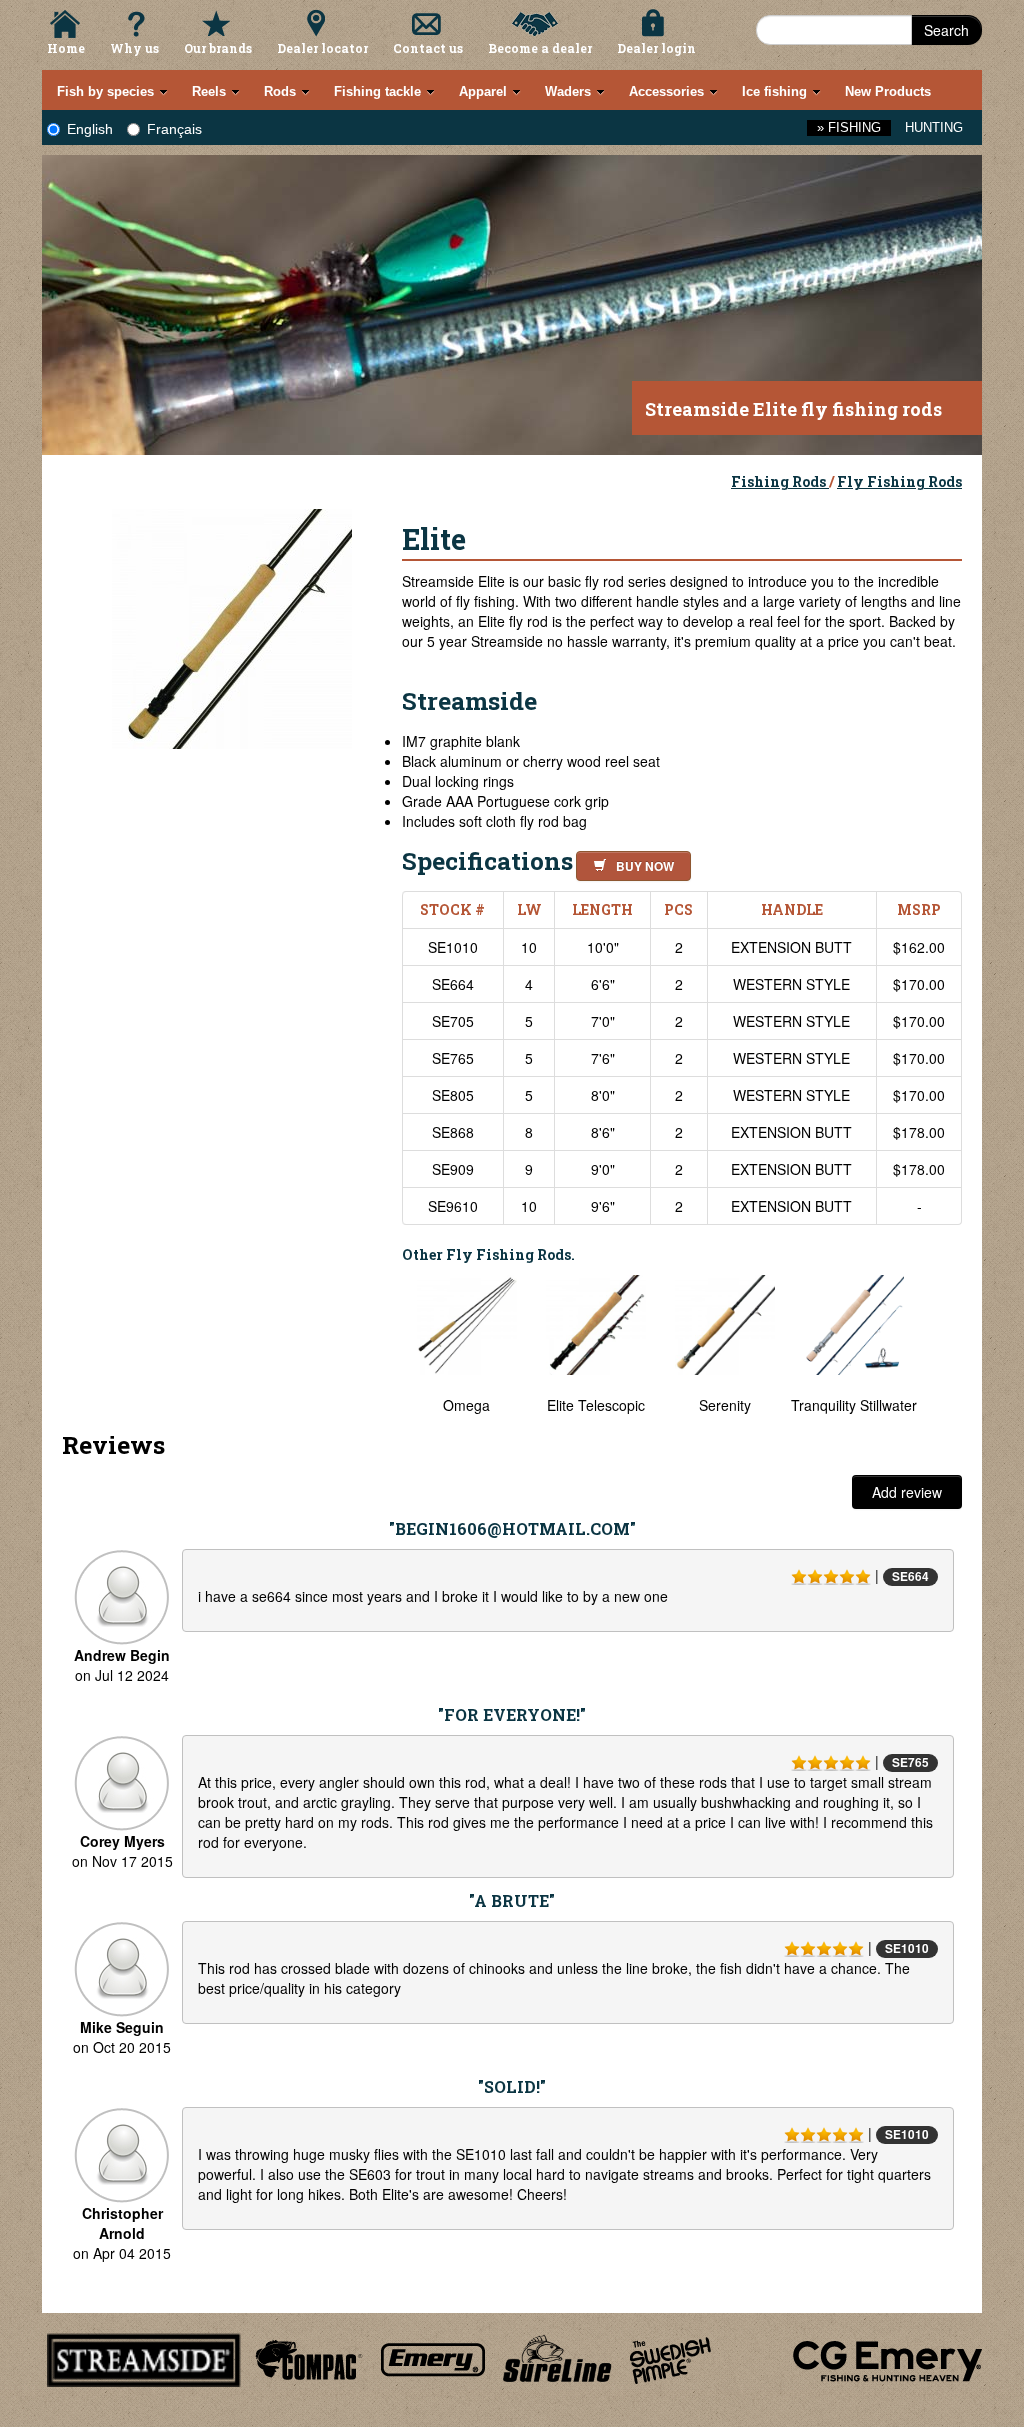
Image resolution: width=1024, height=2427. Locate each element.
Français (174, 129)
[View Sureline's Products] (557, 2357)
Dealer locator (322, 48)
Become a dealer (540, 48)
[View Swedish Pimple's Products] (670, 2357)
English (90, 129)
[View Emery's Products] (433, 2357)
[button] (629, 863)
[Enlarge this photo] (232, 626)
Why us (134, 48)
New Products (888, 91)
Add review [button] (907, 1492)
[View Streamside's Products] (144, 2357)
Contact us (428, 48)
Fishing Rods (780, 481)
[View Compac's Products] (306, 2357)
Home (66, 48)
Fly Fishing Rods (899, 481)
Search (946, 30)
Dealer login (656, 48)
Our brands (218, 48)
